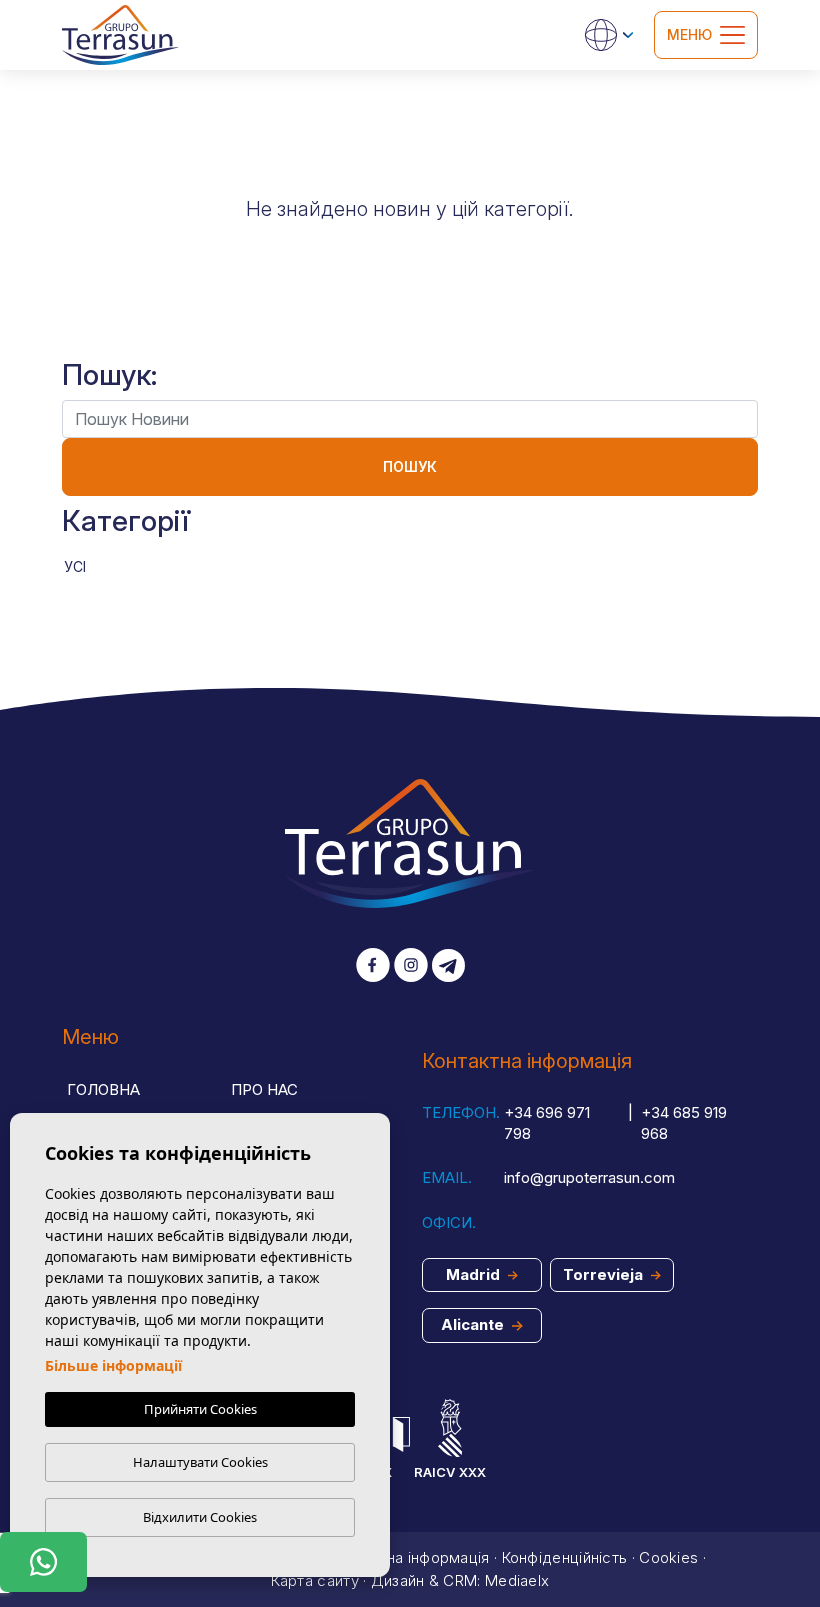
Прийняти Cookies (200, 1409)
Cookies (668, 1557)
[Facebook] (373, 966)
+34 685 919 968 (684, 1123)
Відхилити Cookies (200, 1517)
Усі (75, 566)
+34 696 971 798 (547, 1123)
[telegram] (448, 966)
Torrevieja (605, 1274)
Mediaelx (517, 1580)
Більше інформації (113, 1365)
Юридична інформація (408, 1557)
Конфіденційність (565, 1557)
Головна (103, 1089)
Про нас (264, 1089)
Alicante (474, 1324)
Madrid (475, 1274)
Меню (689, 34)
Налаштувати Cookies (200, 1462)
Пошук (410, 466)
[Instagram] (411, 966)
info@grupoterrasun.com (589, 1177)
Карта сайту (315, 1580)
